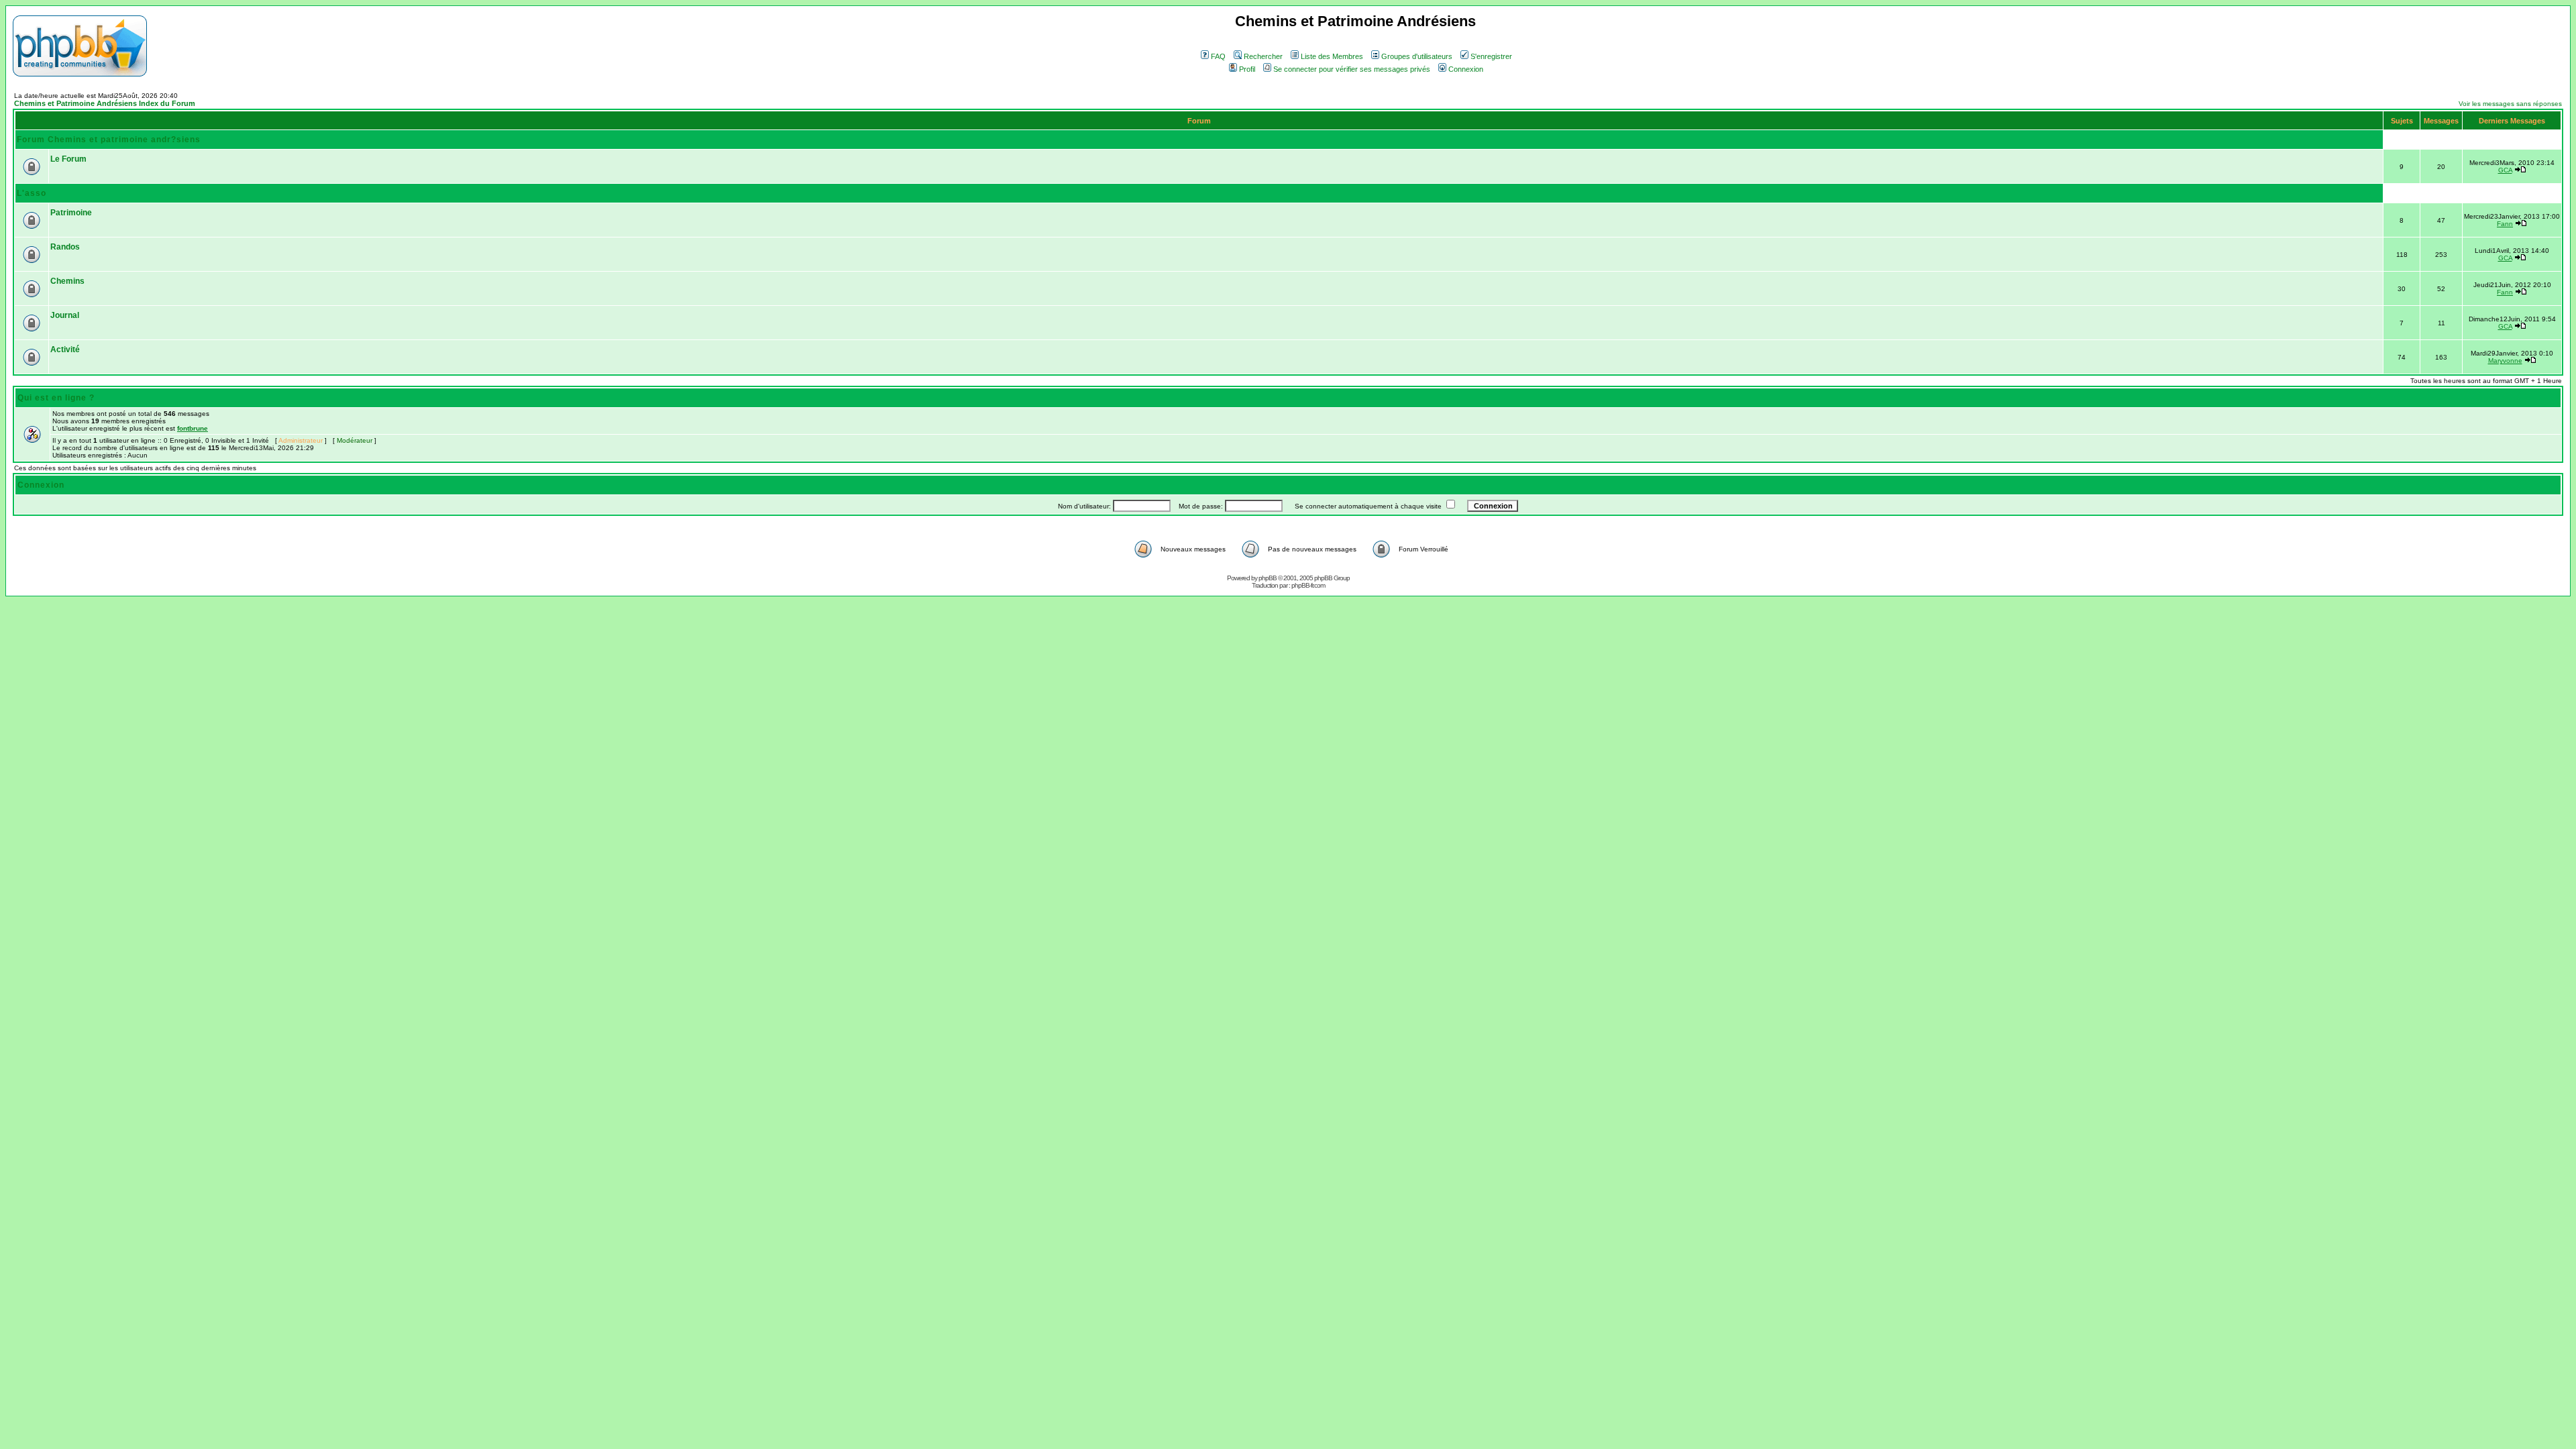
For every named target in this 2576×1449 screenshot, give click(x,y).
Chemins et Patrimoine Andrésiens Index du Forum (105, 103)
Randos (65, 247)
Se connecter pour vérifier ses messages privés (1352, 69)
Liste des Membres (1332, 56)
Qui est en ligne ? (56, 398)
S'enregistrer (1491, 56)
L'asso (32, 193)
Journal (65, 315)
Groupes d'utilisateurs (1417, 56)
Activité (65, 350)
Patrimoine (71, 213)
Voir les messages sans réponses (2510, 104)
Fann (2505, 224)
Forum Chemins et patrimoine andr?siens (109, 140)
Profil (1247, 69)
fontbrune (193, 428)
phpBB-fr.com (1308, 585)
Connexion (1466, 69)
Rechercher (1263, 56)
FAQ (1218, 56)
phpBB (1268, 578)
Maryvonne (2505, 361)
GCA (2505, 170)
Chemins (67, 281)
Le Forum (68, 159)
